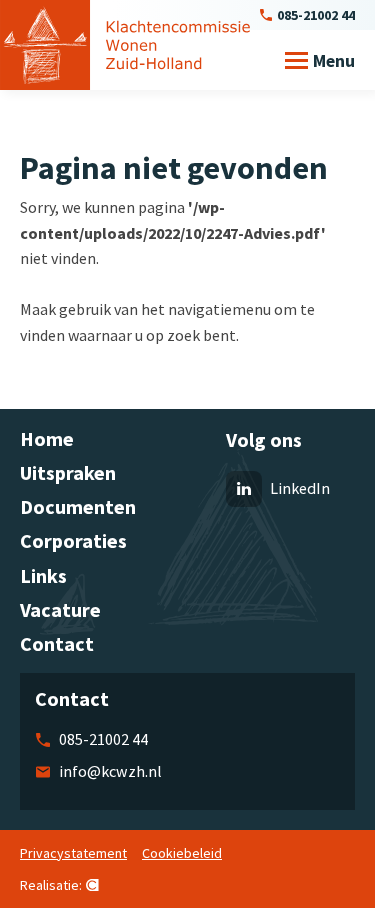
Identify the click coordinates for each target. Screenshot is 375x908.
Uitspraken (68, 472)
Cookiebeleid (182, 853)
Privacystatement (73, 853)
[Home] (125, 45)
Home (47, 438)
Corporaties (73, 540)
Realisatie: (51, 885)
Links (43, 575)
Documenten (78, 506)
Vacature (60, 609)
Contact (57, 643)
